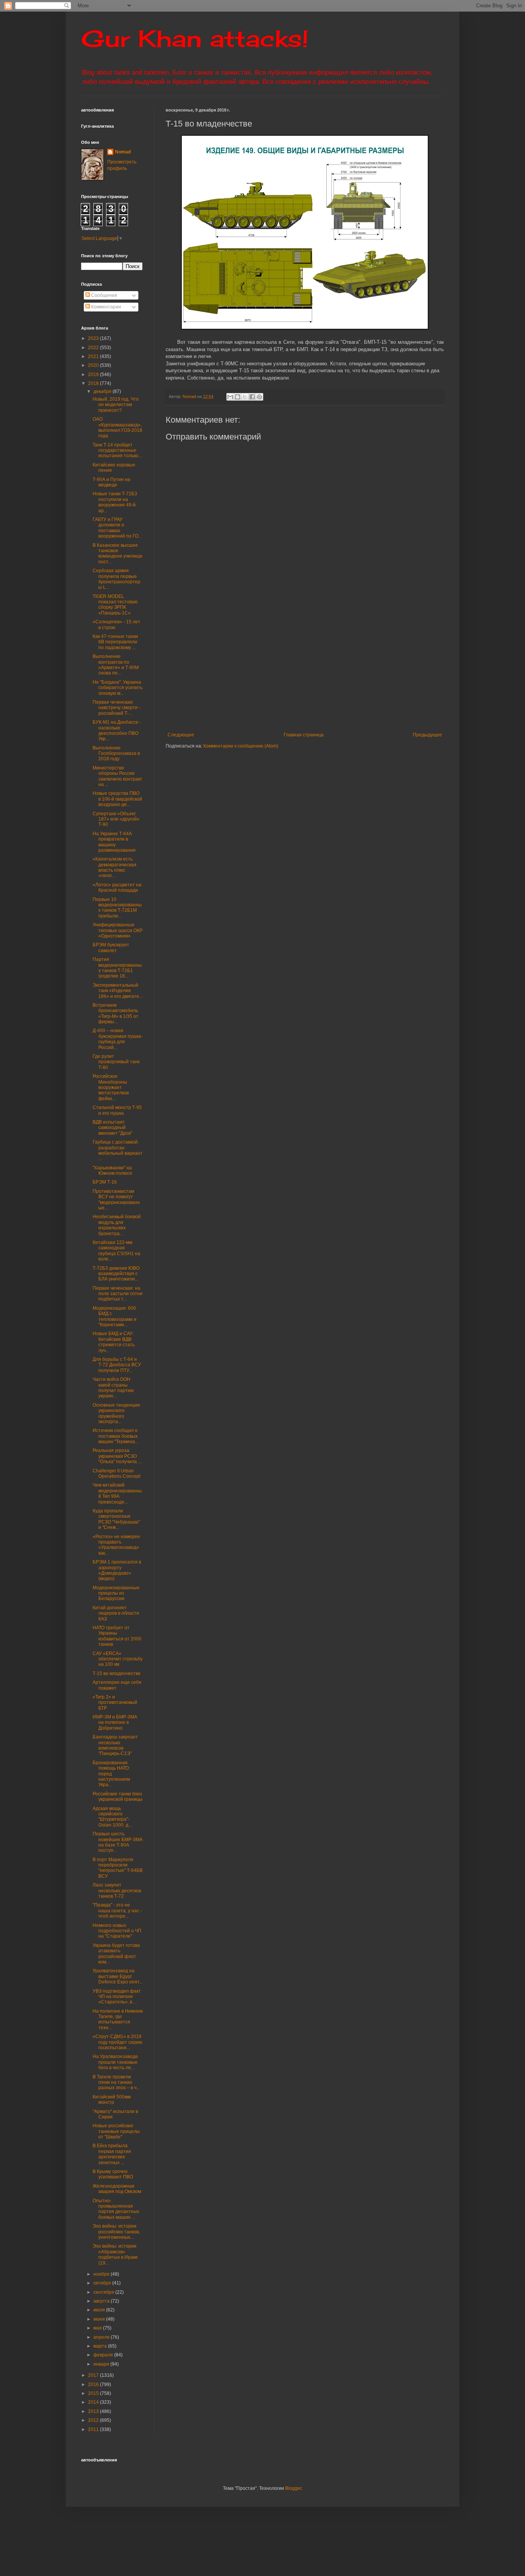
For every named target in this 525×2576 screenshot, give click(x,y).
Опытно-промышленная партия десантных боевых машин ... (116, 2209)
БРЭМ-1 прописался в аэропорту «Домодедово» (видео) (117, 1570)
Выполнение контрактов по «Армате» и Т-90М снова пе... (116, 665)
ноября (102, 2274)
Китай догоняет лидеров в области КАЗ (116, 1613)
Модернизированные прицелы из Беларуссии (116, 1593)
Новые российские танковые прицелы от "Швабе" (116, 2131)
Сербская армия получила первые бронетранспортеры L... (116, 579)
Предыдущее (427, 735)
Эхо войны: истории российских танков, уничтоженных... (116, 2232)
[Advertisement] (345, 669)
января (102, 2364)
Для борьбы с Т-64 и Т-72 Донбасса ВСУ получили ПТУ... (117, 1365)
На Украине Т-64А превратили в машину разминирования (114, 842)
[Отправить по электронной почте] (230, 397)
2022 (94, 348)
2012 (94, 2420)
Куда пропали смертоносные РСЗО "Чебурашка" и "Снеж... (116, 1519)
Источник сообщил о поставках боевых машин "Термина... (115, 1436)
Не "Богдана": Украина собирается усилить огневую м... (118, 688)
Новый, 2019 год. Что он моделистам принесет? (116, 405)
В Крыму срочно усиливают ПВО (113, 2174)
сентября (104, 2292)
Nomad (123, 152)
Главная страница (304, 735)
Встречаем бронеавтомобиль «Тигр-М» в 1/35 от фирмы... (115, 1013)
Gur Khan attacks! (195, 38)
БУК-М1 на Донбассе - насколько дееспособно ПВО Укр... (117, 730)
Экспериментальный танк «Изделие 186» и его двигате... (118, 991)
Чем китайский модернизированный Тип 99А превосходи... (117, 1493)
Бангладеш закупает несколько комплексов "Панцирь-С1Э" (115, 1745)
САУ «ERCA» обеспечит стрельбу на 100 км (118, 1659)
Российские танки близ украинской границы (118, 1797)
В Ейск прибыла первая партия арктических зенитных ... (112, 2154)
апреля (102, 2337)
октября (103, 2283)
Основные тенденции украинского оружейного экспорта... (116, 1413)
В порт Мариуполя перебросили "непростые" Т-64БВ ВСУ (118, 1868)
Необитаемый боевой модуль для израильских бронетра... (117, 1225)
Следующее (181, 735)
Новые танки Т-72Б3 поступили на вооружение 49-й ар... (115, 502)
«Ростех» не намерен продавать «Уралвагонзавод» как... (116, 1545)
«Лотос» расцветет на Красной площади (117, 888)
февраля (104, 2355)
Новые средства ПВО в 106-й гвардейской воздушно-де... (117, 799)
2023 (94, 338)
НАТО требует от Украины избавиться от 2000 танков (117, 1636)
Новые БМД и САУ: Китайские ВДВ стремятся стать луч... (114, 1342)
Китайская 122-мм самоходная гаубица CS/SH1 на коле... (116, 1251)
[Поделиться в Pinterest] (259, 397)
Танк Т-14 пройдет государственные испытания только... (117, 450)
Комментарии (105, 307)
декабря (103, 391)
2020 (94, 365)
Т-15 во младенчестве (117, 1673)
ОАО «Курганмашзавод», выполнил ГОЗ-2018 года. (117, 427)
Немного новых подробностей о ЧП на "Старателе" (117, 1931)
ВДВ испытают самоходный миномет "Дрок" (112, 1128)
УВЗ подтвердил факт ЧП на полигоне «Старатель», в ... (117, 1997)
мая (98, 2328)
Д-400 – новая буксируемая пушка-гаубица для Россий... (118, 1039)
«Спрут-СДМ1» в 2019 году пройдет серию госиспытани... (117, 2042)
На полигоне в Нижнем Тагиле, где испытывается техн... (118, 2019)
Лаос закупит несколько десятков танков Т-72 (117, 1891)
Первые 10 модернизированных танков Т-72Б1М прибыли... (117, 908)
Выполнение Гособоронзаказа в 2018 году (116, 753)
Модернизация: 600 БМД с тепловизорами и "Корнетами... (115, 1316)
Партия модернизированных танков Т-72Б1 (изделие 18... (117, 968)
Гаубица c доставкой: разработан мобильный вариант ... (118, 1150)
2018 (94, 383)
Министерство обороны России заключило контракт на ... (117, 776)
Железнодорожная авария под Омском (117, 2189)
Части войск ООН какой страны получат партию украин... (113, 1388)
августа (102, 2301)
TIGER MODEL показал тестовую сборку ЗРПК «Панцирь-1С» (115, 605)
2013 (94, 2411)
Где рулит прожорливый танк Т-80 (116, 1062)
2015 (94, 2393)
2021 (94, 356)
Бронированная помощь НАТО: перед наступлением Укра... (111, 1774)
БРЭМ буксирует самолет (111, 947)
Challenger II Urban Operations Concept (116, 1474)
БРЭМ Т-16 (105, 1182)
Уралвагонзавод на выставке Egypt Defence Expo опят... (118, 1976)
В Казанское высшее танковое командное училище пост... (118, 554)
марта (101, 2346)
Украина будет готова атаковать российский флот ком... (116, 1954)
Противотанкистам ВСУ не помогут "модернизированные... (116, 1200)
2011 (94, 2429)
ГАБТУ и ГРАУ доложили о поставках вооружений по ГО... (117, 528)
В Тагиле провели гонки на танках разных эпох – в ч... (116, 2082)
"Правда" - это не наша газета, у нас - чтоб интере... (117, 1911)
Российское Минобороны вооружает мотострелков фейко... (111, 1087)
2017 (94, 2375)
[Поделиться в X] (245, 397)
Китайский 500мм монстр (112, 2100)
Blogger (293, 2488)
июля (100, 2310)
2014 (94, 2402)
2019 (94, 375)
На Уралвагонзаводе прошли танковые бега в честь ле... (115, 2062)
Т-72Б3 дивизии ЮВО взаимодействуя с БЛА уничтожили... (116, 1274)
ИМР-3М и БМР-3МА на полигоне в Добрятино (115, 1723)
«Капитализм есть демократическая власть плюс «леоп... (115, 867)
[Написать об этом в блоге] (238, 397)
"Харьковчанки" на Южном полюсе (112, 1171)
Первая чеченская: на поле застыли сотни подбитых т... (118, 1294)
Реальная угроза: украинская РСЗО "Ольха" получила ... (117, 1456)
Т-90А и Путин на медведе (111, 482)
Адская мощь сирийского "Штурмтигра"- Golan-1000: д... (112, 1817)
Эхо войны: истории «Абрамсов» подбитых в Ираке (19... (115, 2254)
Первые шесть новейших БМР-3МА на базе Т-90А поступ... (118, 1842)
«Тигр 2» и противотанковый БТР (115, 1703)
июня (100, 2319)
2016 (94, 2385)
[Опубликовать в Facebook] (252, 397)
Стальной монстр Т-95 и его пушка (117, 1110)
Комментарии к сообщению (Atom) (241, 746)
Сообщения (104, 295)
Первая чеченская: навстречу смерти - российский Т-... (116, 708)
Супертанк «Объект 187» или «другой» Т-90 (116, 819)
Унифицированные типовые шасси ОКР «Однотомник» (118, 930)
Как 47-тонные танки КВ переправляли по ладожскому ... (115, 642)
